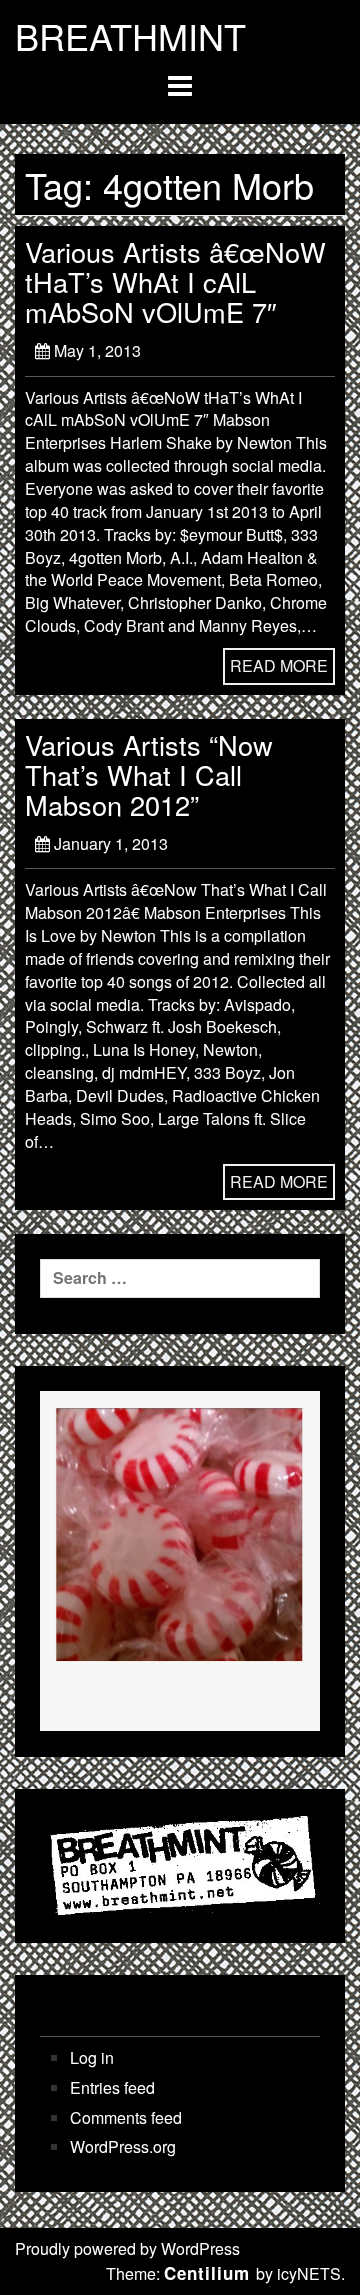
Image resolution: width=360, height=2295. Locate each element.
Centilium (207, 2273)
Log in (92, 2058)
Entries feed (112, 2088)
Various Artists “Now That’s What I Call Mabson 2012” (149, 774)
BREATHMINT (130, 36)
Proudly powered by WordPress (127, 2248)
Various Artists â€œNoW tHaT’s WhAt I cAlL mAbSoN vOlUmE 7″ (175, 281)
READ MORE (279, 665)
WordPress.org (123, 2147)
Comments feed (126, 2118)
